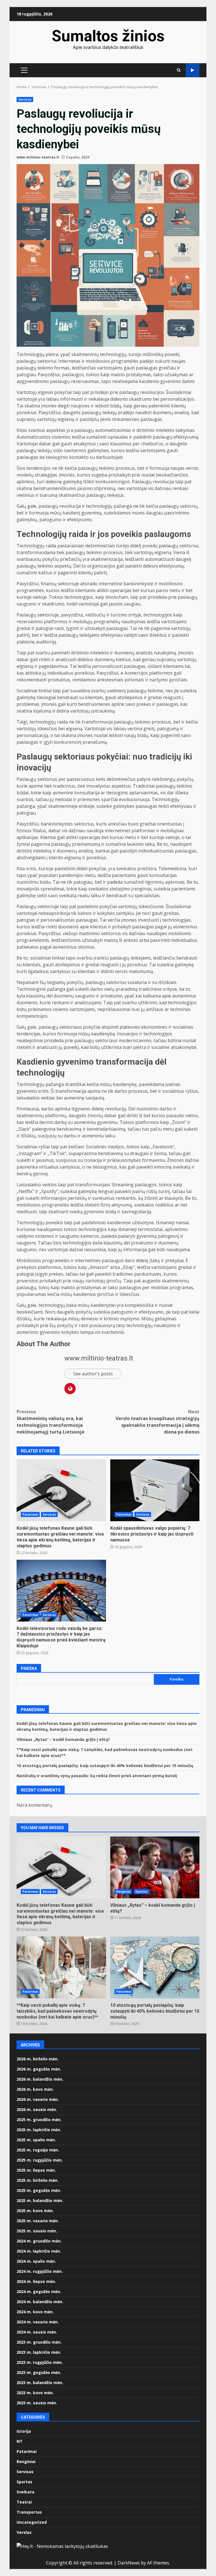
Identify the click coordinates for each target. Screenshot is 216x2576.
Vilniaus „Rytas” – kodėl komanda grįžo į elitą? (63, 1739)
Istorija (24, 2431)
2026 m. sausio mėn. (37, 2109)
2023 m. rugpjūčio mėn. (40, 2362)
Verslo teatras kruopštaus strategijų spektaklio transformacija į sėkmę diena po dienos (157, 1422)
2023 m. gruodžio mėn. (39, 2342)
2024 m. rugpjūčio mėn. (40, 2271)
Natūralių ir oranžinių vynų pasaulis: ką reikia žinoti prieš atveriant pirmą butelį (97, 1776)
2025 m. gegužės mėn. (39, 2190)
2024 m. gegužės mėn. (39, 2292)
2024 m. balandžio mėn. (40, 2302)
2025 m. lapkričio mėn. (39, 2130)
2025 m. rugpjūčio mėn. (40, 2160)
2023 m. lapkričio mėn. (39, 2352)
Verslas (24, 2532)
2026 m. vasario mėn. (38, 2099)
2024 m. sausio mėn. (37, 2332)
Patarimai (30, 1514)
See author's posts (93, 1374)
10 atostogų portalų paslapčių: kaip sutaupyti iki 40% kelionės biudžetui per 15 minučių (105, 1766)
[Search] (179, 70)
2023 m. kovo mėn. (35, 2393)
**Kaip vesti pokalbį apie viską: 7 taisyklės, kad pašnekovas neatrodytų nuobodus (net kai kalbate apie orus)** (61, 1967)
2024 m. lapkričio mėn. (39, 2251)
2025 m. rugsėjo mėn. (38, 2150)
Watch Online (193, 70)
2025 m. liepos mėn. (36, 2170)
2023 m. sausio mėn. (37, 2403)
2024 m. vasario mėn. (38, 2322)
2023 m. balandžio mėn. (40, 2383)
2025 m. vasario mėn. (38, 2221)
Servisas (25, 99)
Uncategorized (32, 2522)
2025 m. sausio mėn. (37, 2231)
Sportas (141, 1892)
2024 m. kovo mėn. (35, 2312)
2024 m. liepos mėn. (36, 2281)
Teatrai (24, 2502)
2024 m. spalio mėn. (36, 2261)
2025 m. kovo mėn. (35, 2211)
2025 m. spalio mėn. (36, 2140)
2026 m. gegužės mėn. (39, 2069)
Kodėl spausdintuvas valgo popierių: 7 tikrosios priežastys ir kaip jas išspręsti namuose (155, 1490)
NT (20, 2441)
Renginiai (123, 1892)
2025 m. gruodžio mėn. (39, 2120)
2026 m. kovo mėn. (35, 2089)
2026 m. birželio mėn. (38, 2059)
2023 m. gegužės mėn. (39, 2372)
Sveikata (25, 2492)
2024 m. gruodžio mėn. (39, 2241)
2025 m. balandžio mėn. (40, 2200)
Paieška (29, 1668)
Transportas (29, 2512)
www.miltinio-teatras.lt (38, 157)
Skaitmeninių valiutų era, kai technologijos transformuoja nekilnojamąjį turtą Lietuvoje (50, 1422)
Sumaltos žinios (108, 36)
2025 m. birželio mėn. (38, 2180)
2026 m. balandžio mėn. (40, 2079)
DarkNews (129, 2563)
